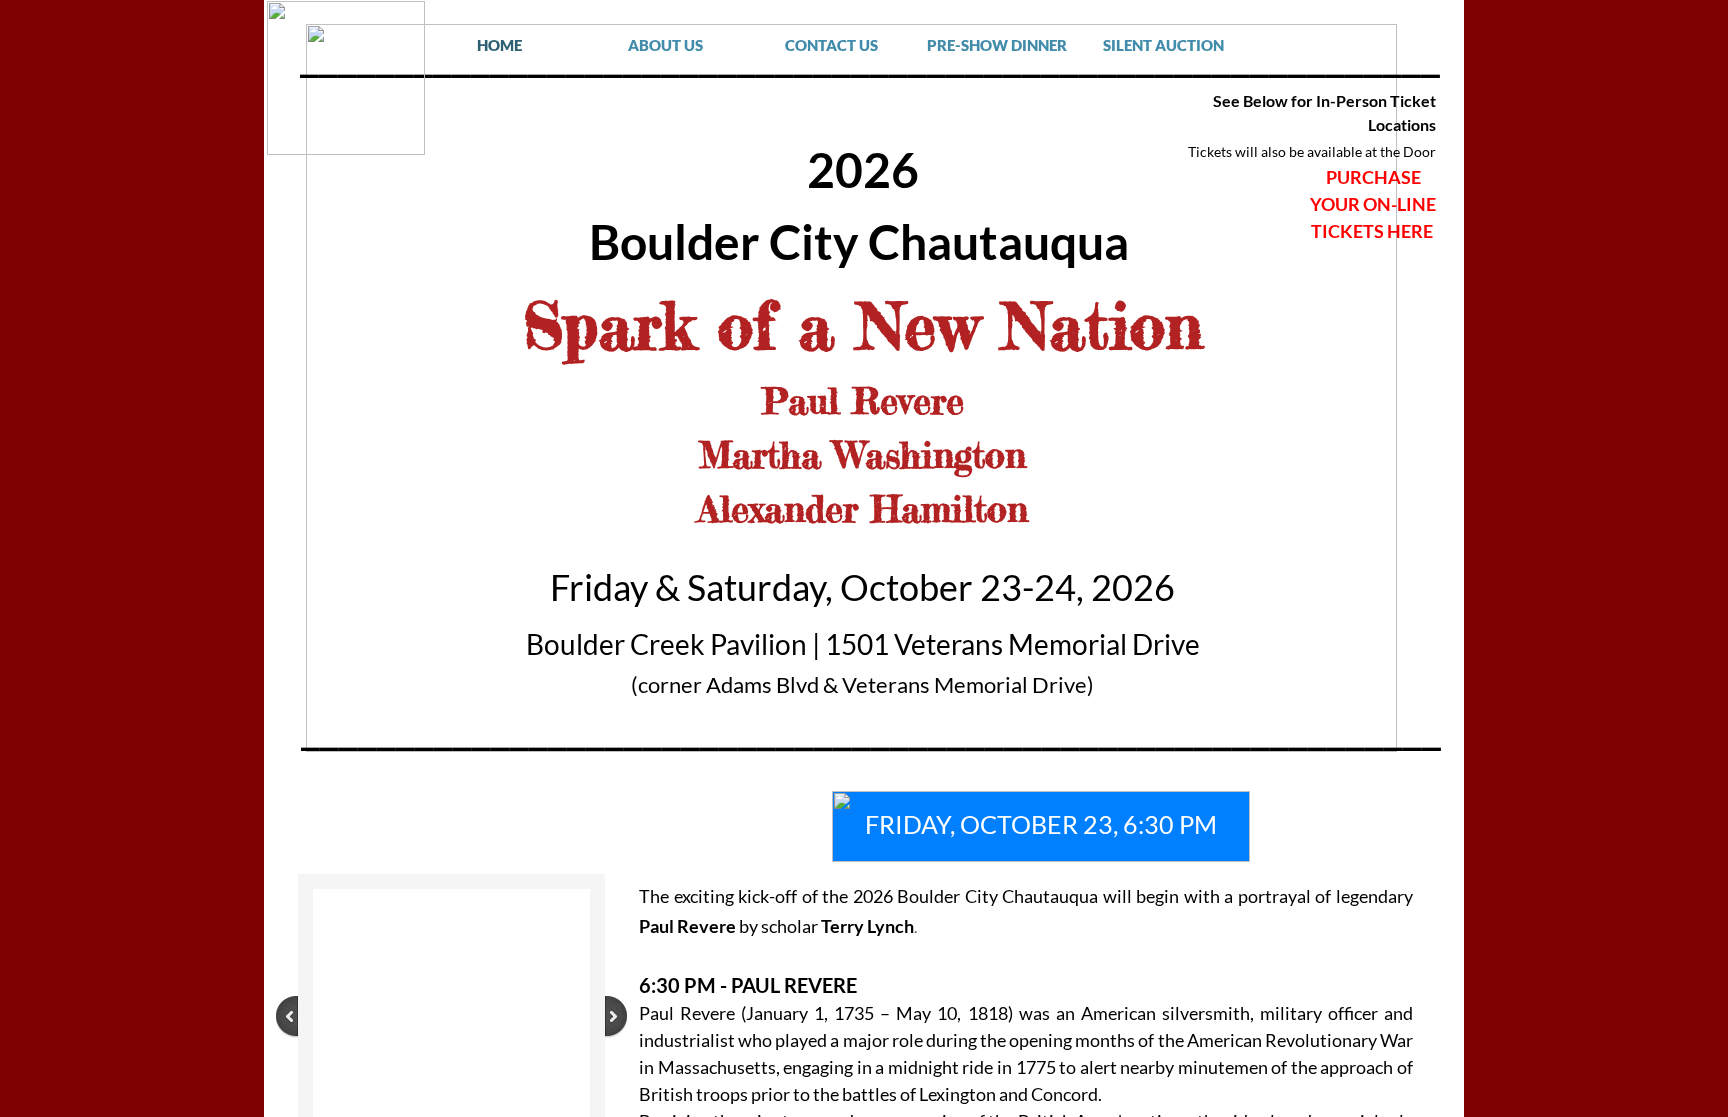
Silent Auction (1163, 45)
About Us (665, 45)
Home (499, 45)
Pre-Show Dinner (997, 45)
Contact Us (831, 45)
